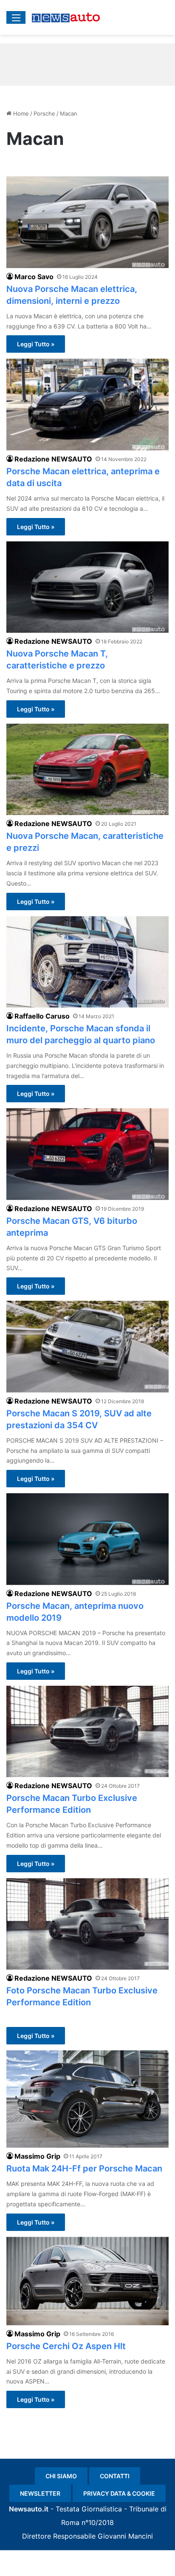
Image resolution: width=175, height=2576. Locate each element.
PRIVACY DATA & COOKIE (119, 2493)
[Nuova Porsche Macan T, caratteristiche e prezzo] (87, 587)
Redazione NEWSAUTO (53, 459)
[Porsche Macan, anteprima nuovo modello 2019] (87, 1539)
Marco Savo (34, 277)
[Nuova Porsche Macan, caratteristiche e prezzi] (87, 769)
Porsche (44, 113)
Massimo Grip (37, 2156)
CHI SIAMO (61, 2476)
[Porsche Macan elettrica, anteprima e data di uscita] (87, 404)
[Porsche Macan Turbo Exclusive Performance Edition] (87, 1731)
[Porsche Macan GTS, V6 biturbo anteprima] (87, 1154)
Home (20, 113)
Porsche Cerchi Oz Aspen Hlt (66, 2346)
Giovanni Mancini (125, 2536)
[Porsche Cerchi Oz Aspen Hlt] (87, 2281)
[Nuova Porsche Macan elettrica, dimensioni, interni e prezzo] (87, 222)
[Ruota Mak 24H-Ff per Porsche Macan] (87, 2099)
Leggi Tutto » (36, 344)
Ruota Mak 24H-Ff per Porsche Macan (84, 2168)
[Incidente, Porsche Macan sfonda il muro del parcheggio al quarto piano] (87, 962)
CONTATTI (115, 2476)
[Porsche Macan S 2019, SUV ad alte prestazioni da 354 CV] (87, 1346)
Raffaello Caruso (42, 1016)
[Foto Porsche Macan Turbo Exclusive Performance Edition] (87, 1924)
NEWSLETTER (40, 2493)
